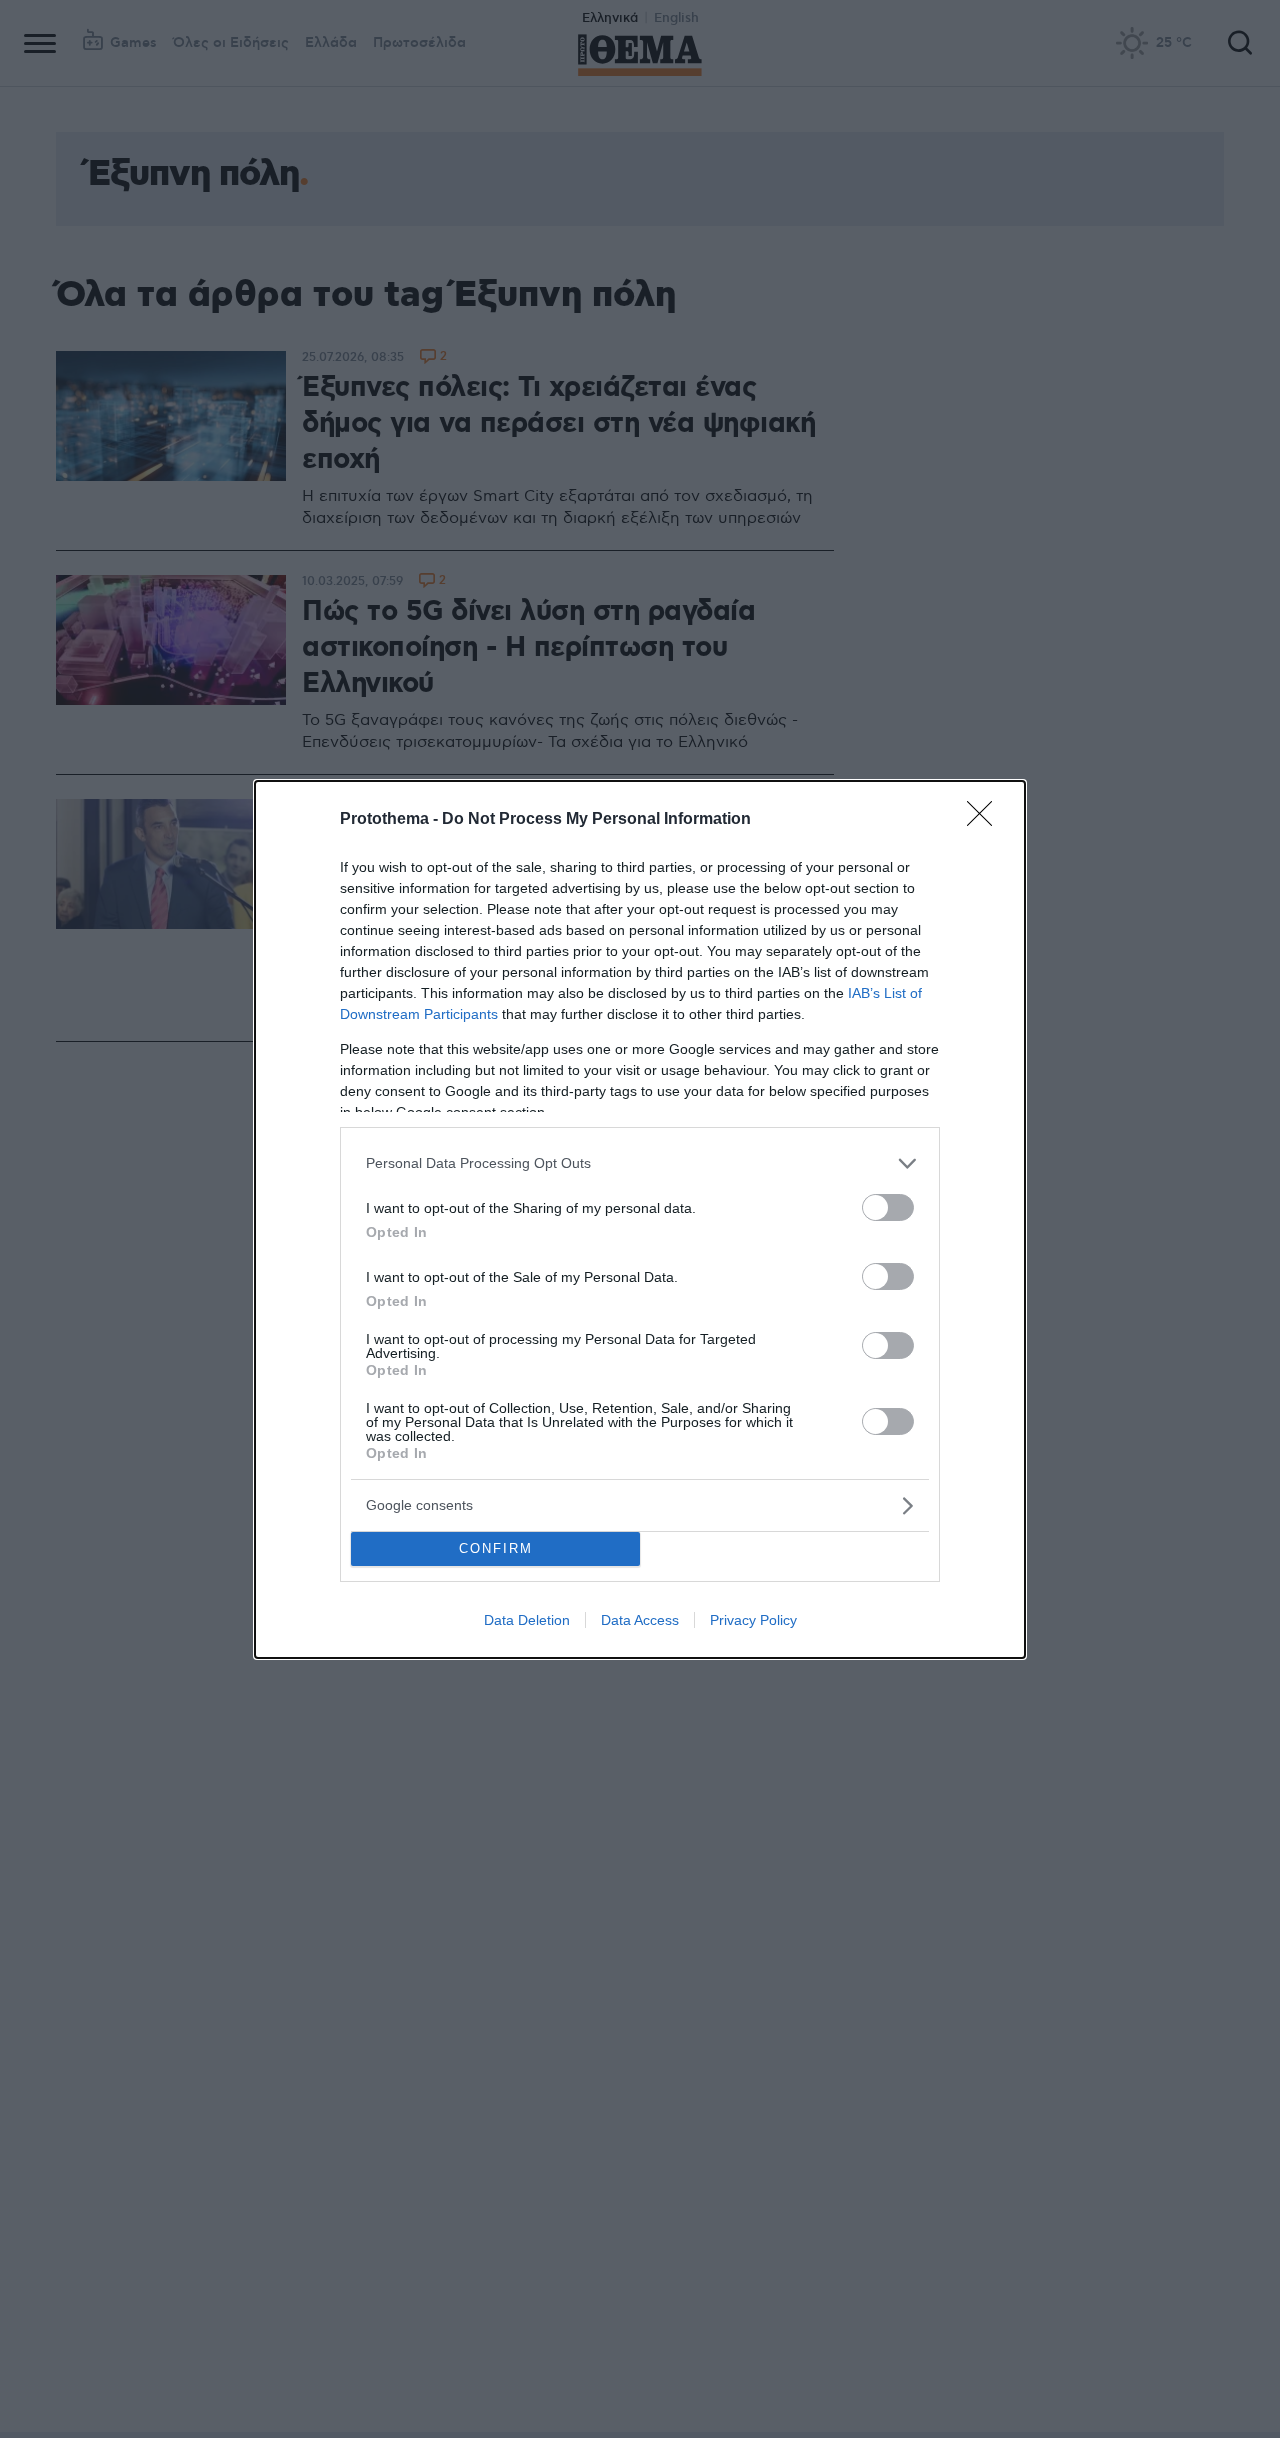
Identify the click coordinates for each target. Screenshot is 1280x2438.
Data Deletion (527, 1620)
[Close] (986, 820)
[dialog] (640, 1219)
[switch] (888, 1207)
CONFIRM (496, 1548)
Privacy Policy (753, 1620)
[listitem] (640, 1163)
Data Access (640, 1620)
